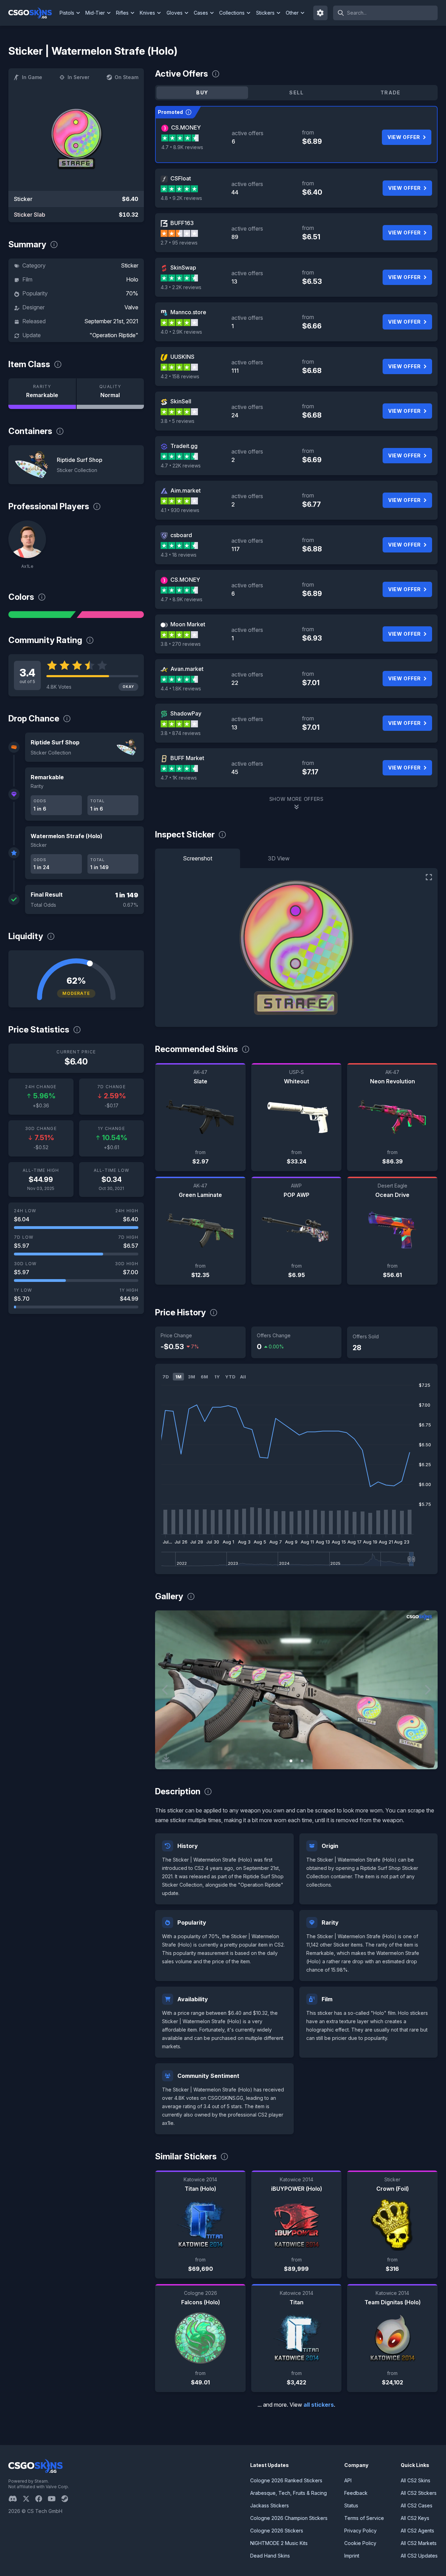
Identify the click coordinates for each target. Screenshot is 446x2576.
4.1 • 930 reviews (180, 510)
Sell (296, 92)
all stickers (319, 2405)
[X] (29, 2499)
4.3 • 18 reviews (179, 555)
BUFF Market (187, 758)
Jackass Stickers (270, 2505)
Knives (147, 13)
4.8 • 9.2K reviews (181, 198)
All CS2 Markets (419, 2543)
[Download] (166, 1758)
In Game (32, 77)
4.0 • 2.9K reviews (181, 332)
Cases (201, 13)
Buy (202, 92)
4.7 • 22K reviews (181, 466)
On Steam (126, 77)
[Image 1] (291, 1761)
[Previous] (166, 1690)
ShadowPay (186, 713)
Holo (132, 279)
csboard (181, 535)
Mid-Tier (95, 13)
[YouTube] (55, 2499)
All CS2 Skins (416, 2480)
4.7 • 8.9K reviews (182, 147)
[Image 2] (302, 1761)
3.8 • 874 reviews (181, 733)
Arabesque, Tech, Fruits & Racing (289, 2493)
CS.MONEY (186, 127)
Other (292, 13)
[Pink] (110, 614)
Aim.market (186, 490)
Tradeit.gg (184, 446)
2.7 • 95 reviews (179, 243)
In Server (78, 77)
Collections (232, 13)
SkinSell (181, 401)
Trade (391, 92)
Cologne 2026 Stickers (277, 2531)
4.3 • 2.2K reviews (181, 287)
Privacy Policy (360, 2531)
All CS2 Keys (415, 2518)
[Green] (42, 614)
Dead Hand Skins (270, 2556)
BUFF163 (182, 223)
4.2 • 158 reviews (180, 376)
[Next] (427, 1690)
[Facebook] (41, 2499)
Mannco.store (188, 312)
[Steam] (67, 2499)
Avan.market (187, 669)
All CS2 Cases (417, 2505)
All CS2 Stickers (419, 2493)
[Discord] (16, 2499)
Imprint (352, 2556)
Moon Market (188, 624)
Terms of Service (364, 2518)
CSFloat (181, 178)
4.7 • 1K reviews (179, 778)
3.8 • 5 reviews (178, 421)
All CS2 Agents (417, 2531)
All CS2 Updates (419, 2556)
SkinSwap (183, 268)
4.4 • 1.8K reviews (181, 689)
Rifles (122, 13)
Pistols (67, 13)
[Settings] (321, 13)
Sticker (130, 265)
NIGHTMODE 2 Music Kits (279, 2543)
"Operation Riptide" (114, 335)
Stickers (265, 13)
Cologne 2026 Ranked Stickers (286, 2480)
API (348, 2480)
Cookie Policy (360, 2543)
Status (351, 2505)
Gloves (175, 13)
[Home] (33, 13)
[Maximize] (429, 877)
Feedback (356, 2493)
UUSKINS (182, 357)
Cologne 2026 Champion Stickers (289, 2518)
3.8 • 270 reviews (181, 644)
